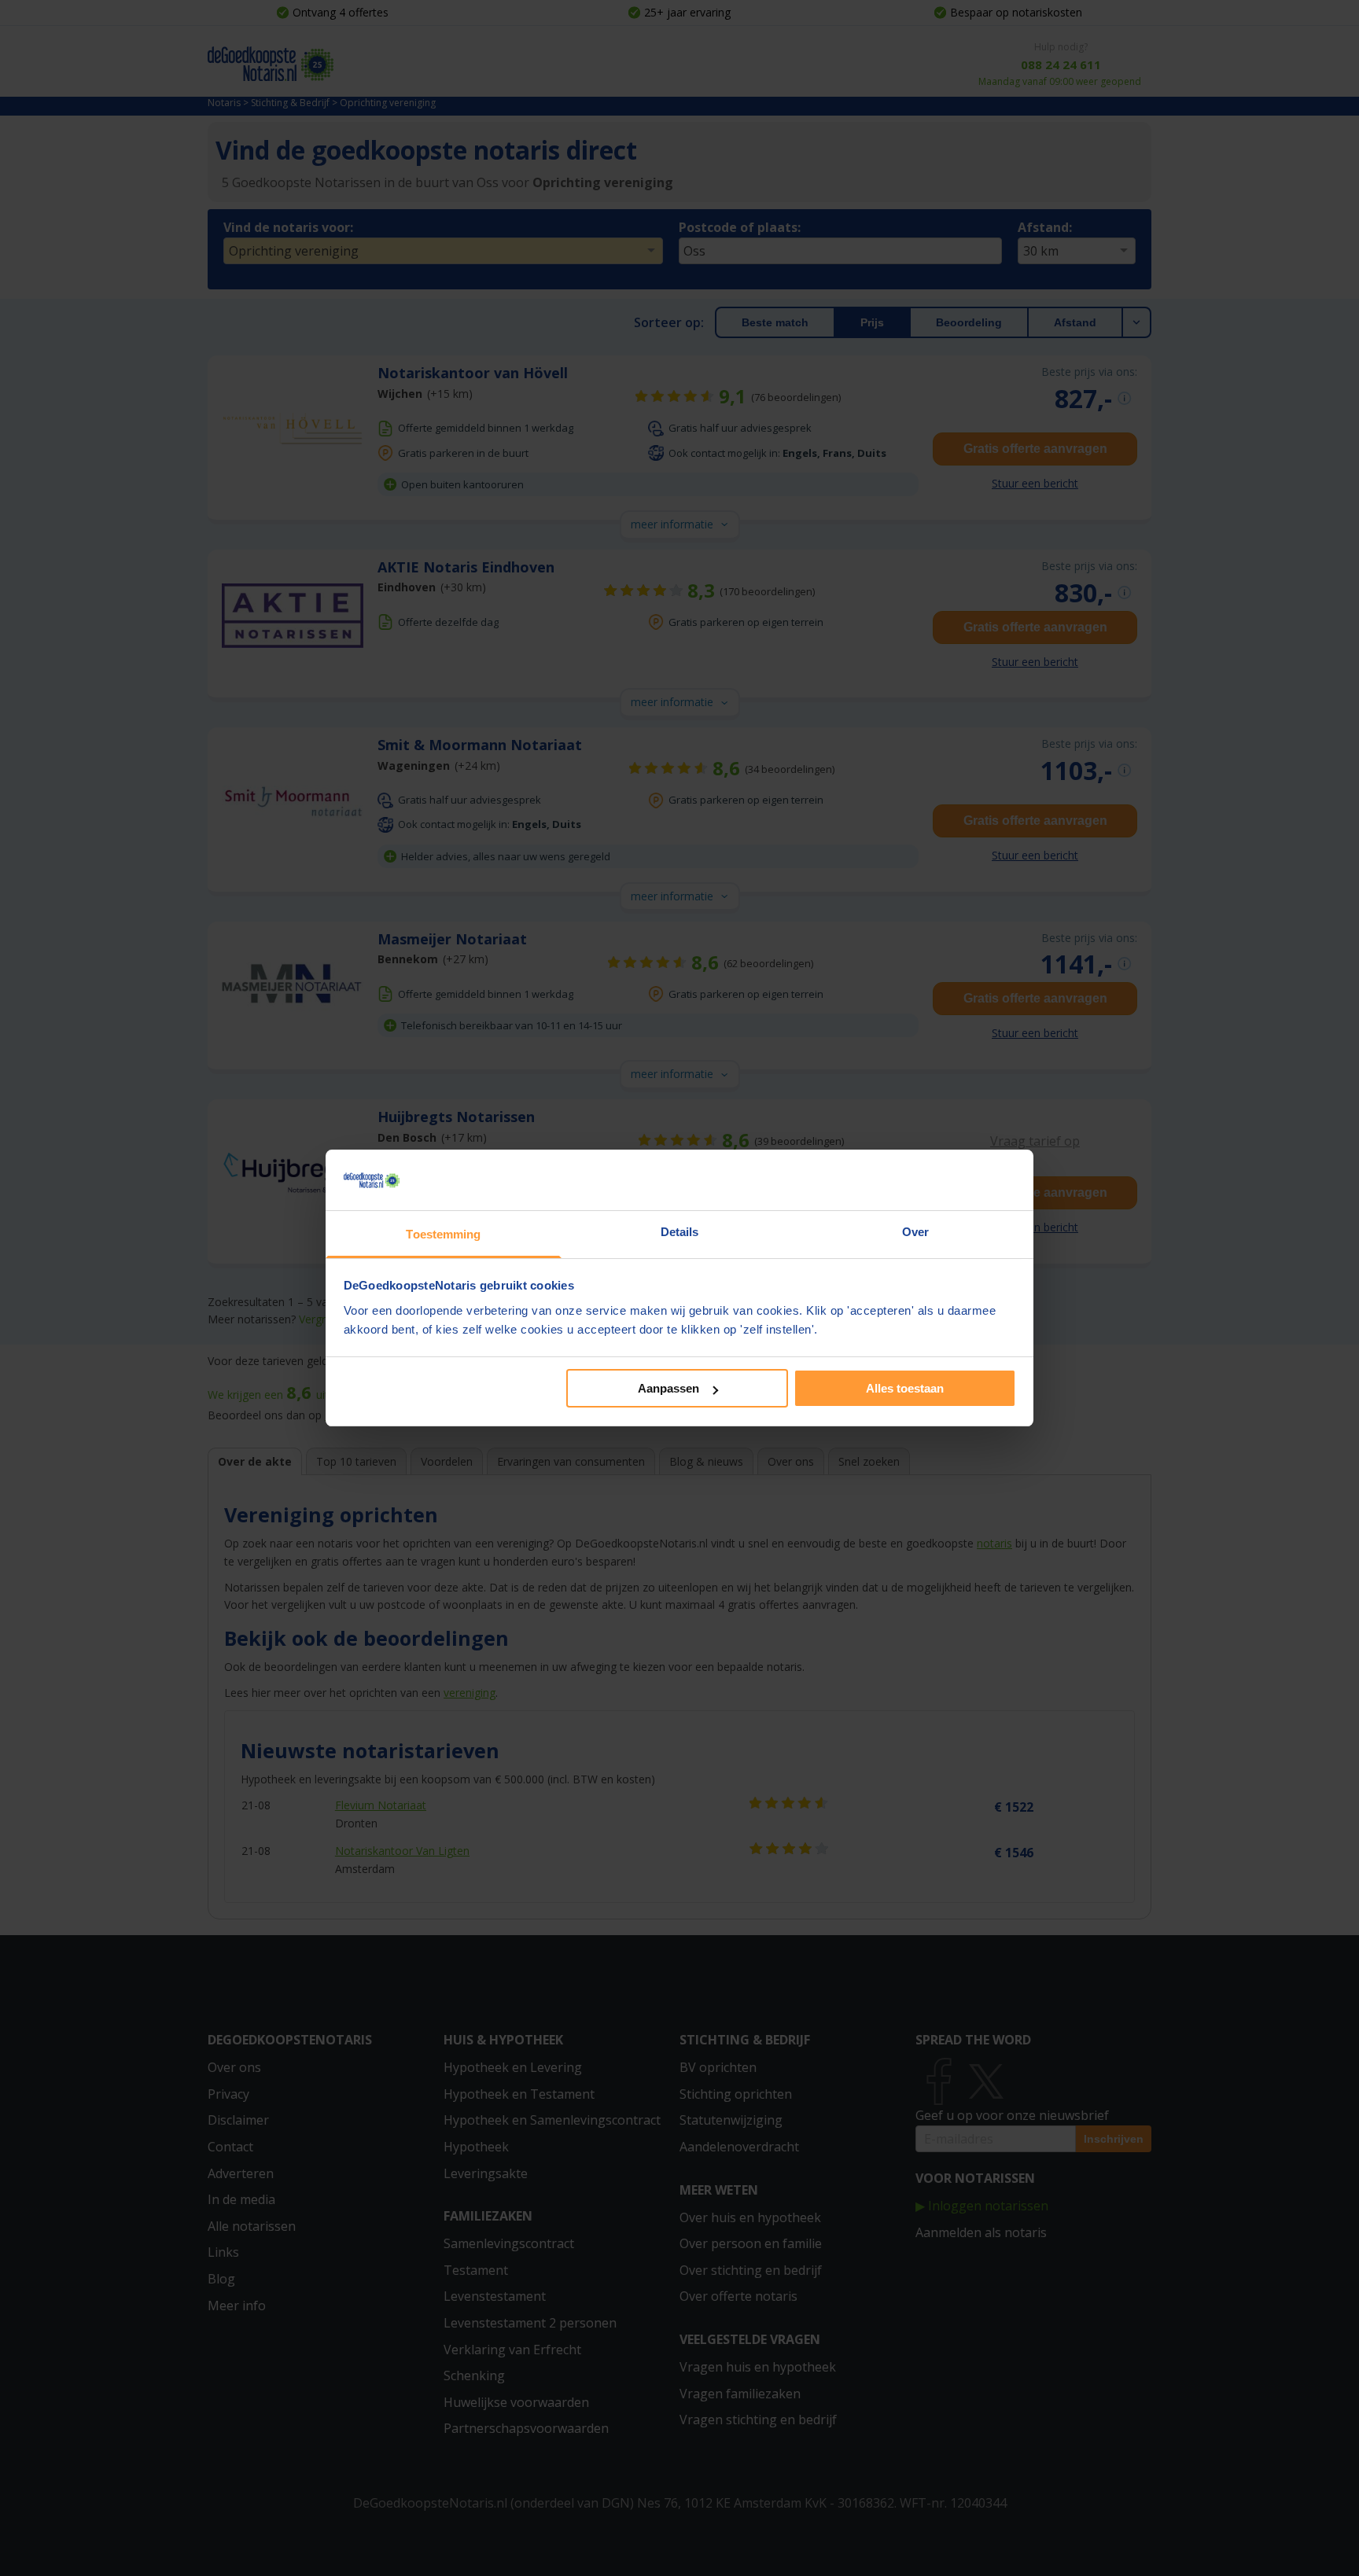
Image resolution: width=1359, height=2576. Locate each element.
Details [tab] (680, 1232)
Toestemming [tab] (443, 1234)
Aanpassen (668, 1388)
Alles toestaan (905, 1388)
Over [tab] (915, 1232)
